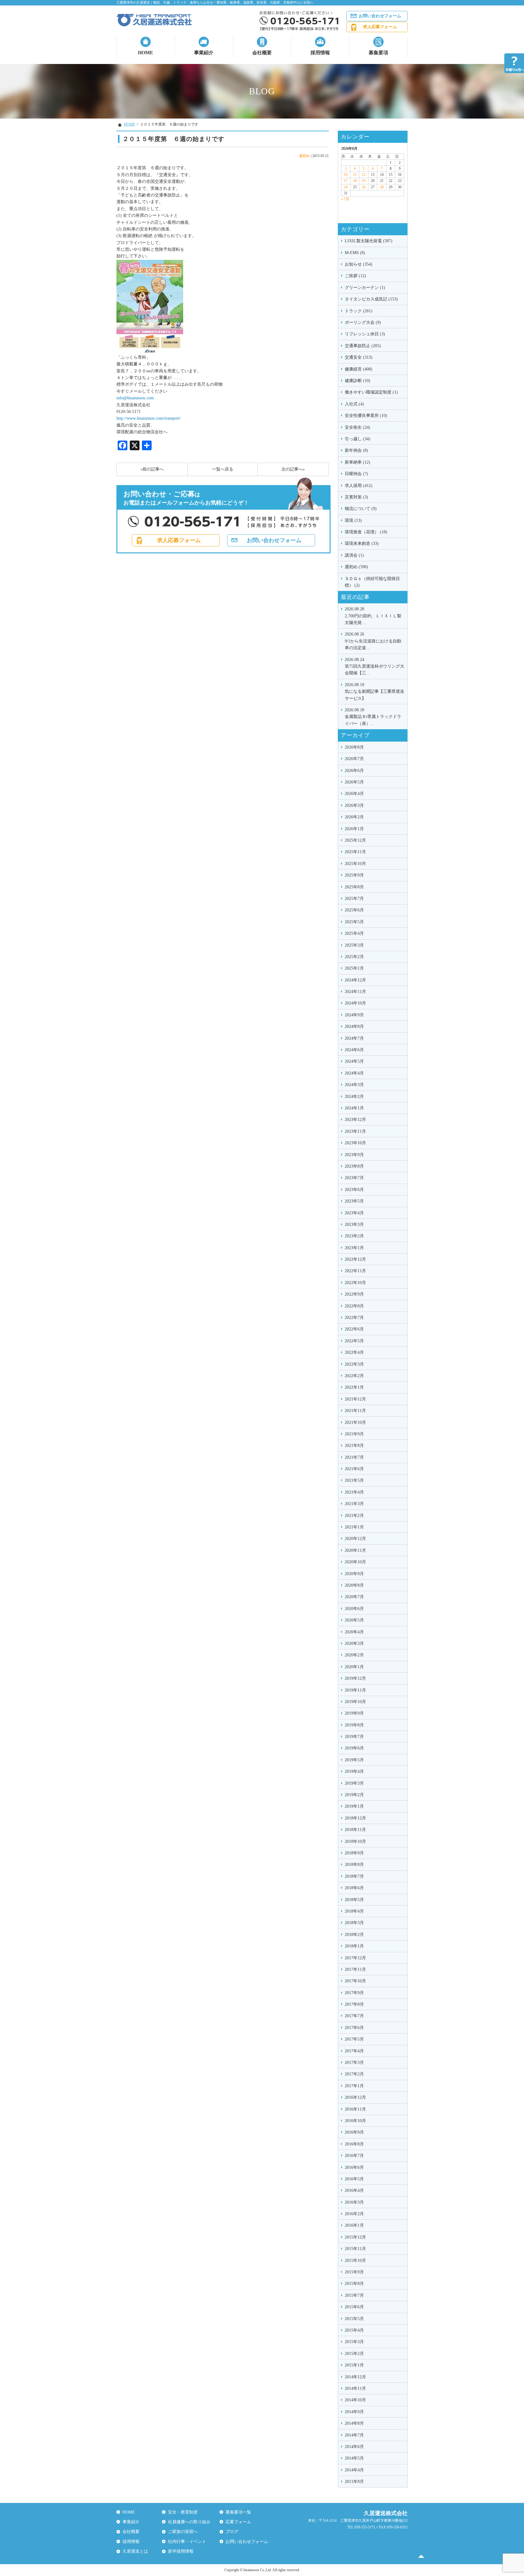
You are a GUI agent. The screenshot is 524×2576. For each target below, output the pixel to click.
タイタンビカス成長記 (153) (371, 299)
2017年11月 (355, 1969)
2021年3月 (354, 1504)
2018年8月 (354, 1865)
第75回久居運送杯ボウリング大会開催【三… (375, 666)
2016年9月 (354, 2132)
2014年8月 (354, 2423)
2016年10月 (355, 2121)
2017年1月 (354, 2086)
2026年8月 (354, 747)
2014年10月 (355, 2400)
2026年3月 (354, 805)
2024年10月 (355, 1003)
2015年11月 (355, 2249)
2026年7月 (354, 759)
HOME (146, 53)
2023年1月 (354, 1248)
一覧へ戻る (223, 469)
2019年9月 (354, 1713)
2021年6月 (354, 1469)
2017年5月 (354, 2039)
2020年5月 (354, 1620)
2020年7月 (354, 1597)
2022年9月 (354, 1294)
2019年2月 (354, 1795)
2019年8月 (354, 1725)
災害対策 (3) (356, 497)
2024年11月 (355, 992)
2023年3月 (354, 1224)
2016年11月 (355, 2109)
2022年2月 (354, 1376)
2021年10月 (355, 1422)
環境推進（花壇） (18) (366, 532)
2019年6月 (354, 1748)
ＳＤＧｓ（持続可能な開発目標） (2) (372, 582)
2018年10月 (355, 1841)
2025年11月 (355, 852)
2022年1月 (354, 1387)
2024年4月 (354, 1073)
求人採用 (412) (359, 486)
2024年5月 (354, 1061)
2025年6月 (354, 910)
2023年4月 (354, 1213)
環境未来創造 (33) (362, 543)
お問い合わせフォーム (380, 16)
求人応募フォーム (380, 27)
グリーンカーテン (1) (365, 288)
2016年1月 (354, 2225)
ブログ (232, 2532)
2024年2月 (354, 1097)
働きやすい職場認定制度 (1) (371, 392)
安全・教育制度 (183, 2512)
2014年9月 (354, 2412)
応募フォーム (238, 2522)
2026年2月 (354, 817)
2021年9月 (354, 1434)
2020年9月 (354, 1574)
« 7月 (345, 199)
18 (355, 181)
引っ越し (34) (358, 439)
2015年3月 (354, 2342)
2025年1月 (354, 968)
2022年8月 (354, 1306)
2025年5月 (354, 922)
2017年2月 (354, 2074)
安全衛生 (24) (358, 427)
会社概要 (262, 53)
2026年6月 (354, 771)
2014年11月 (355, 2388)
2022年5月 (354, 1341)
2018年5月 (354, 1900)
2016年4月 (354, 2190)
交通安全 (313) (359, 357)
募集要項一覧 (238, 2512)
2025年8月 (354, 887)
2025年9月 (354, 875)
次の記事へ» (293, 469)
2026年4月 (354, 794)
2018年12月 (355, 1818)
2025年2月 (354, 957)
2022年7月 (354, 1318)
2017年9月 (354, 1993)
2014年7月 (354, 2435)
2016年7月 (354, 2156)
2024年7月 (354, 1038)
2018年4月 (354, 1911)
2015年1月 (354, 2365)
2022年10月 (355, 1283)
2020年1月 (354, 1667)
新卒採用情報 (181, 2551)
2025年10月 (355, 864)
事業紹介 (204, 53)
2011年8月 (354, 2482)
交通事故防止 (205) (363, 346)
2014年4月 (354, 2470)
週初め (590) (356, 567)
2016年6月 (354, 2167)
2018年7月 (354, 1876)
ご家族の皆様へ (183, 2532)
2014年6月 (354, 2447)
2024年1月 (354, 1108)
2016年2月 (354, 2214)
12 (364, 175)
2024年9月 (354, 1015)
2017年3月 (354, 2063)
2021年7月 (354, 1457)
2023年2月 (354, 1236)
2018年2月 (354, 1935)
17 (346, 181)
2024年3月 (354, 1085)
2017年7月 (354, 2016)
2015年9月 (354, 2272)
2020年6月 (354, 1609)
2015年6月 (354, 2307)
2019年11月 (355, 1690)
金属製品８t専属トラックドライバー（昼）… (373, 717)
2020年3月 (354, 1644)
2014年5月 (354, 2458)
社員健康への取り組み (189, 2522)
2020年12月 (355, 1539)
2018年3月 (354, 1923)
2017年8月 (354, 2004)
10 (346, 175)
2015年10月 (355, 2261)
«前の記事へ (152, 469)
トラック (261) (359, 311)
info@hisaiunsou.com (135, 398)
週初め (304, 156)
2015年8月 (354, 2284)
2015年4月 (354, 2330)
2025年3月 (354, 945)
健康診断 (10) (358, 381)
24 (346, 187)
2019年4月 (354, 1771)
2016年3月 (354, 2202)
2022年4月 (354, 1352)
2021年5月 (354, 1480)
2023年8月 (354, 1166)
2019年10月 (355, 1702)
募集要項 (378, 53)
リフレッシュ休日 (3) (365, 334)
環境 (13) (353, 520)
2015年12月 (355, 2237)
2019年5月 (354, 1760)
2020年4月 (354, 1632)
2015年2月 (354, 2354)
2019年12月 (355, 1678)
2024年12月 (355, 980)
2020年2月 (354, 1655)
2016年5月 (354, 2179)
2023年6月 (354, 1190)
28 (382, 187)
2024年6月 (354, 1050)
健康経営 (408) (359, 369)
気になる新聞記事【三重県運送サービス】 (375, 692)
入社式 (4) (354, 404)
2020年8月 (354, 1585)
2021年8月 (354, 1446)
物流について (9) (361, 509)
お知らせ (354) (359, 264)
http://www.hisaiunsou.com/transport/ (149, 418)
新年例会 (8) (356, 450)
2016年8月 (354, 2144)
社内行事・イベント (187, 2542)
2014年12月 (355, 2377)
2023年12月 (355, 1120)
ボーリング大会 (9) (363, 322)
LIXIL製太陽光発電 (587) (369, 241)
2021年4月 (354, 1492)
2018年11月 (355, 1830)
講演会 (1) (354, 555)
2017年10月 (355, 1981)
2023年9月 (354, 1155)
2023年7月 (354, 1178)
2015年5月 (354, 2319)
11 (355, 175)
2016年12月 (355, 2097)
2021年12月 (355, 1399)
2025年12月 (355, 840)
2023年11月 (355, 1131)
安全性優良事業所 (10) (366, 416)
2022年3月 (354, 1364)
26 (364, 187)
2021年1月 (354, 1527)
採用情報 (320, 53)
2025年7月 (354, 899)
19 (364, 181)
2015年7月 (354, 2295)
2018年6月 (354, 1888)
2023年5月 (354, 1201)
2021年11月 (355, 1411)
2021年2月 (354, 1516)
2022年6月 (354, 1329)
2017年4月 (354, 2051)
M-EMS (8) (355, 253)
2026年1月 (354, 829)
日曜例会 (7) (356, 474)
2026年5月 (354, 782)
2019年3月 (354, 1783)
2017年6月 (354, 2028)
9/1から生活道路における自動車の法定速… (373, 641)
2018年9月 (354, 1853)
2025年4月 (354, 933)
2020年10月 (355, 1562)
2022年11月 (355, 1271)
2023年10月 (355, 1143)
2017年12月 (355, 1958)
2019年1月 (354, 1806)
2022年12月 (355, 1259)
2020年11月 (355, 1550)
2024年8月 (354, 1026)
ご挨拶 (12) (355, 276)
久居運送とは (135, 2551)
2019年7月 (354, 1737)
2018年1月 (354, 1946)
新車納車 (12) (358, 462)
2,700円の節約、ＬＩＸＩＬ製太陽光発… (373, 616)
